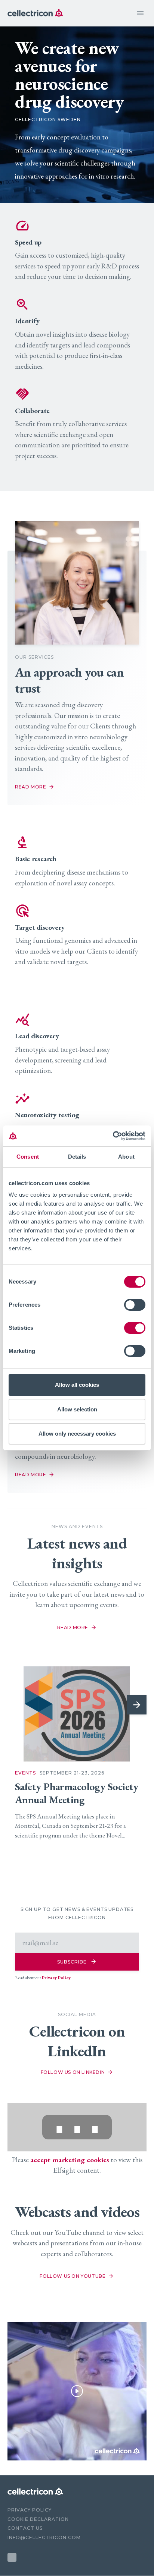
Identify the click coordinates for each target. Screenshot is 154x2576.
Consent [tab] (28, 1157)
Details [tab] (77, 1157)
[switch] (135, 1305)
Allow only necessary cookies (77, 1434)
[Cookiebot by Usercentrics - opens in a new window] (113, 1136)
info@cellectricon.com (44, 2537)
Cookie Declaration (38, 2519)
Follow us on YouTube (73, 2276)
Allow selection (77, 1409)
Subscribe (77, 1961)
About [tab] (126, 1157)
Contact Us (25, 2528)
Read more (73, 1627)
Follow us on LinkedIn (73, 2072)
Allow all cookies (77, 1385)
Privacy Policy (56, 1978)
